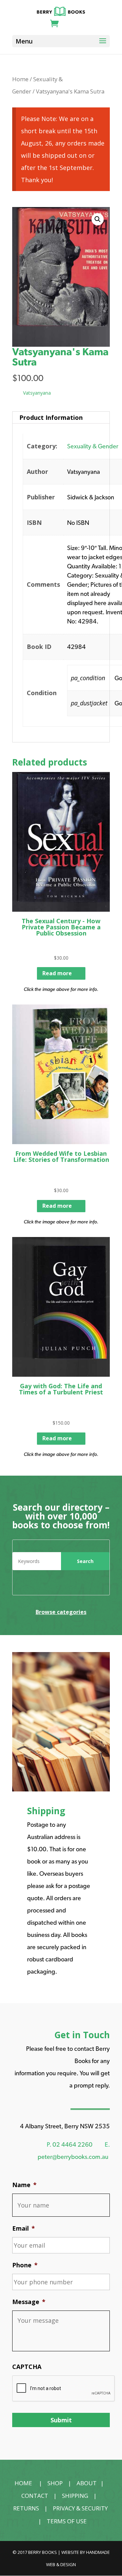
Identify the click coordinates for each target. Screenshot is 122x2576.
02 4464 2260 (73, 2144)
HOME (23, 2483)
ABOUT (87, 2483)
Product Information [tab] (51, 417)
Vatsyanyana (37, 393)
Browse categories (61, 1612)
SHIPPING (75, 2496)
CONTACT (35, 2496)
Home (20, 79)
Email (24, 2228)
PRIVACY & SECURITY (80, 2508)
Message (29, 2302)
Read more (57, 973)
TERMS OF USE (67, 2521)
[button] (98, 219)
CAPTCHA (27, 2367)
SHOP (55, 2483)
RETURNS (26, 2508)
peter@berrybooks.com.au (73, 2157)
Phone (25, 2265)
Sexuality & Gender (93, 446)
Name (24, 2185)
